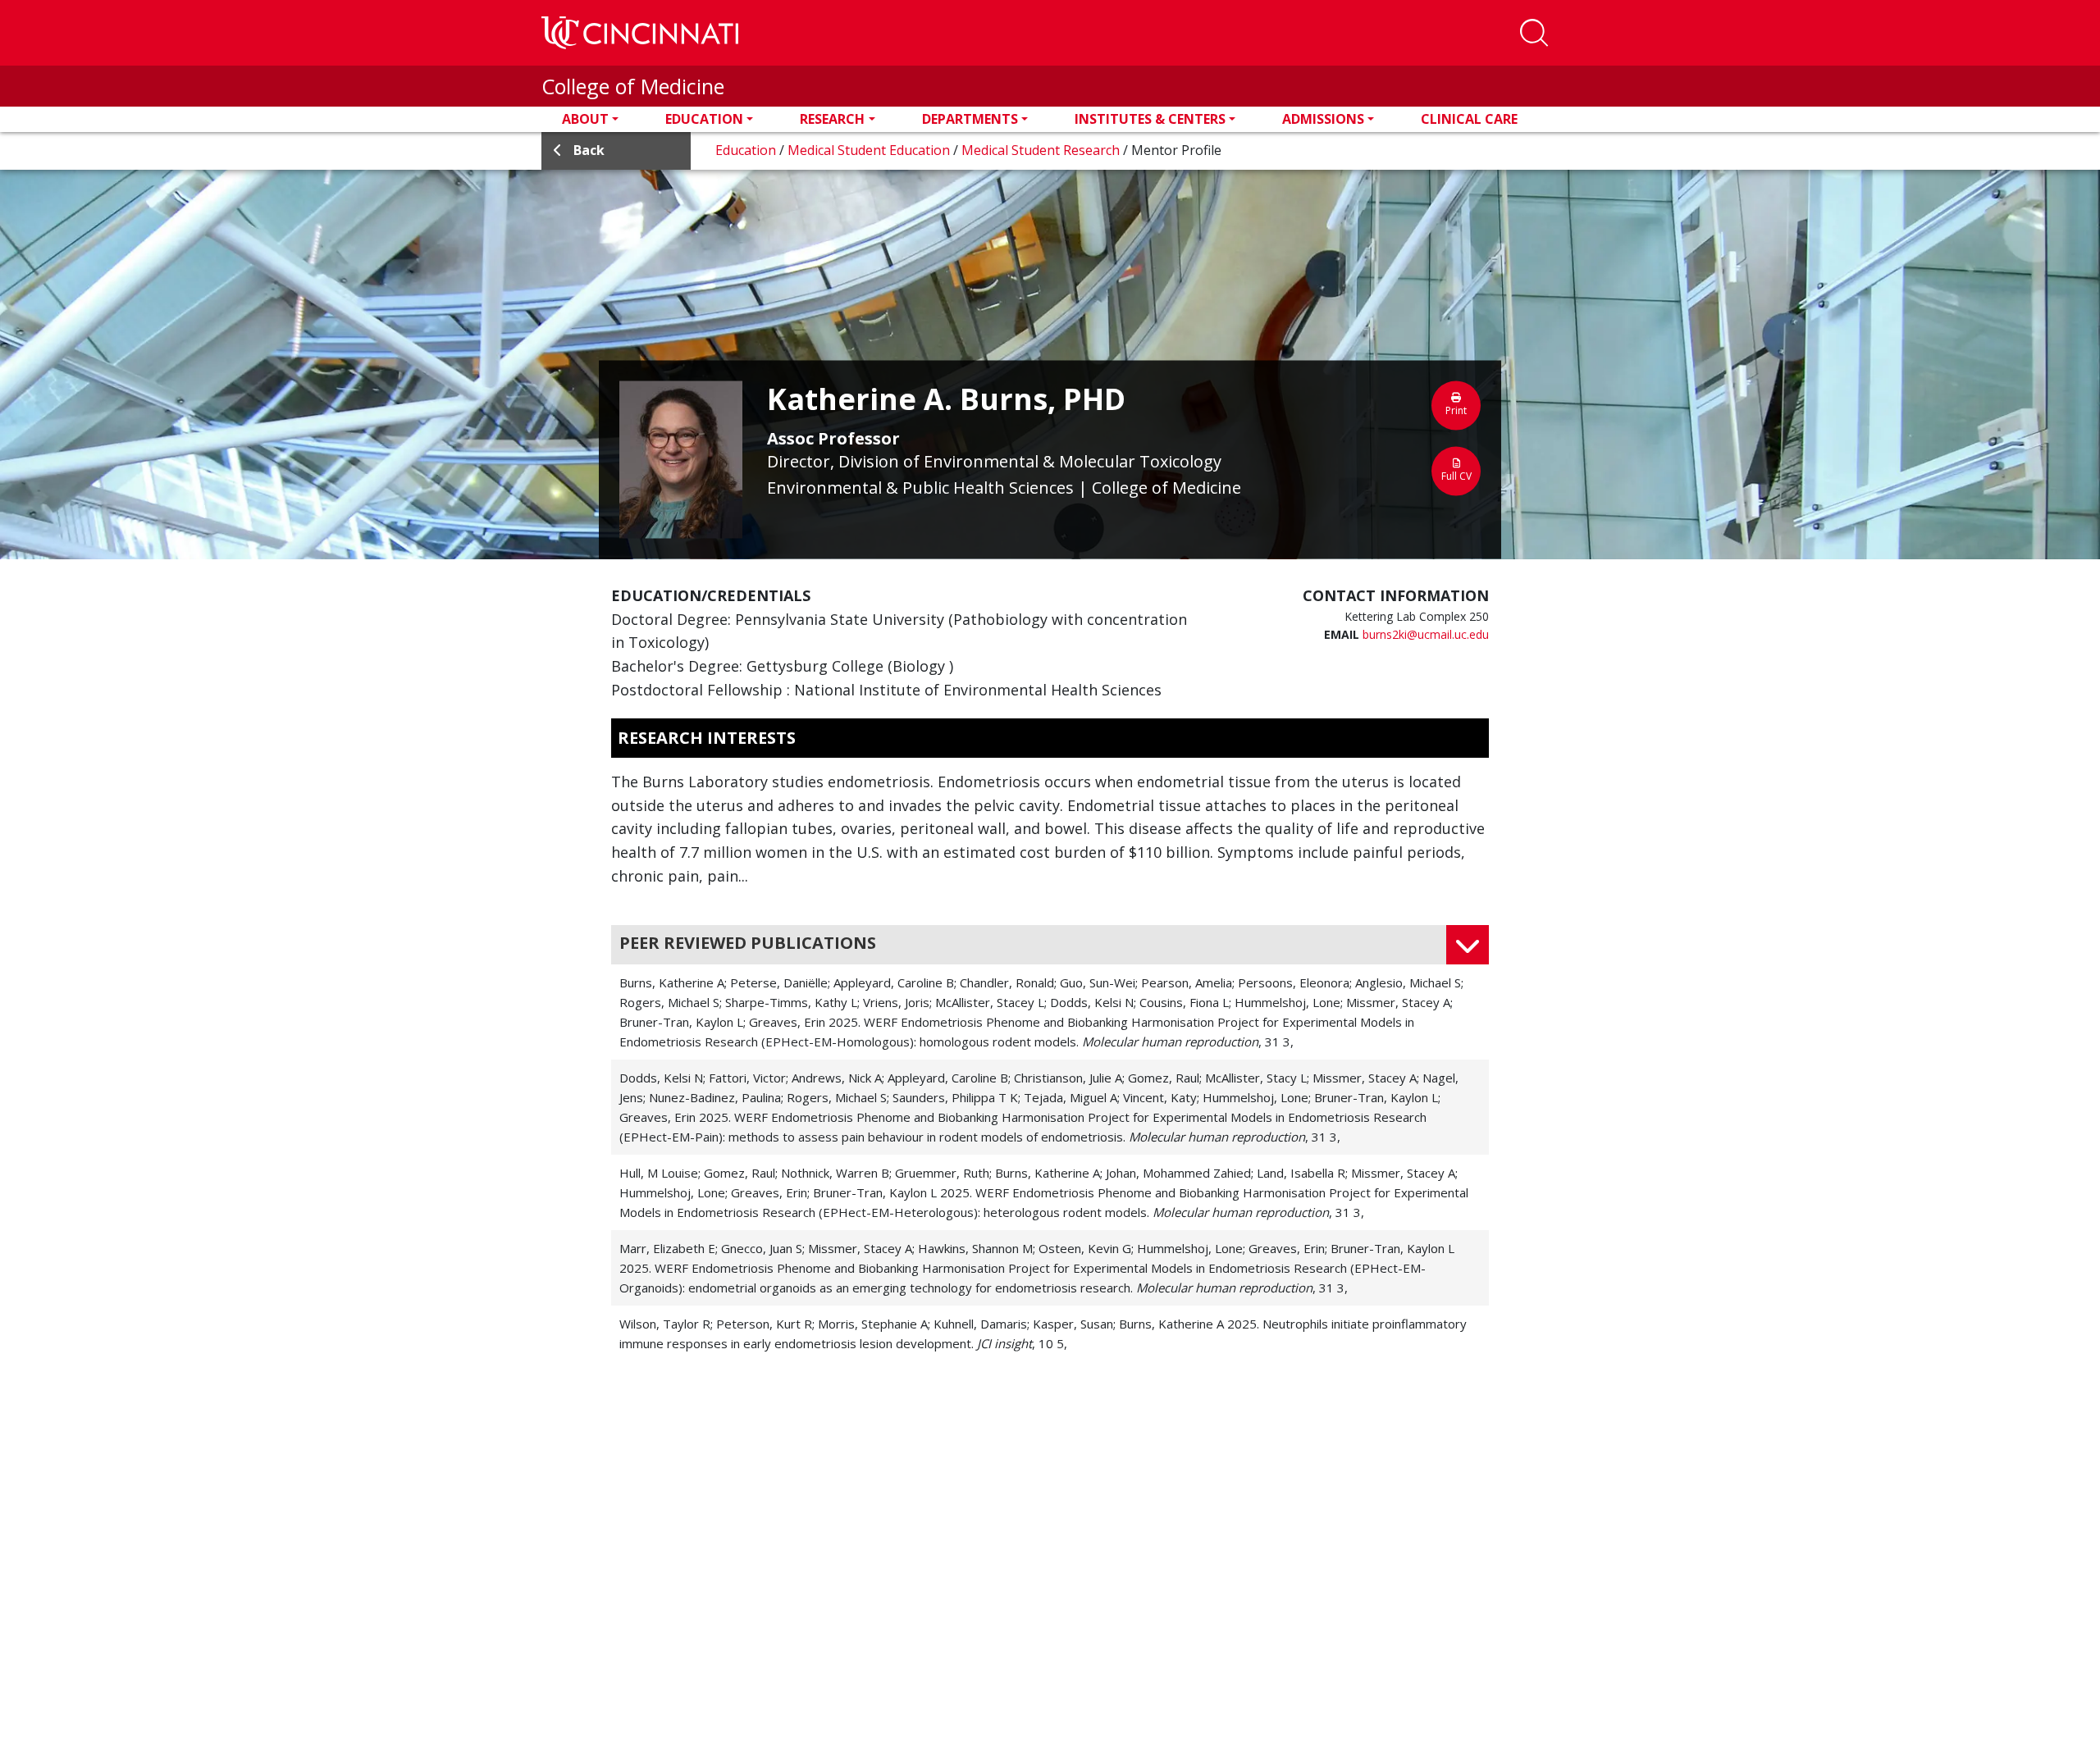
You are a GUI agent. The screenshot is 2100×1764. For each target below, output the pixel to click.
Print (1456, 410)
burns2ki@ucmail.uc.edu (1426, 634)
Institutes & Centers (1150, 119)
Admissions (1323, 119)
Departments (970, 119)
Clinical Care (1469, 119)
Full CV (1456, 475)
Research (832, 119)
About (585, 119)
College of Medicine (633, 86)
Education (704, 119)
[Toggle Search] (1534, 33)
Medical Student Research (1042, 150)
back (589, 150)
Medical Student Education (870, 150)
